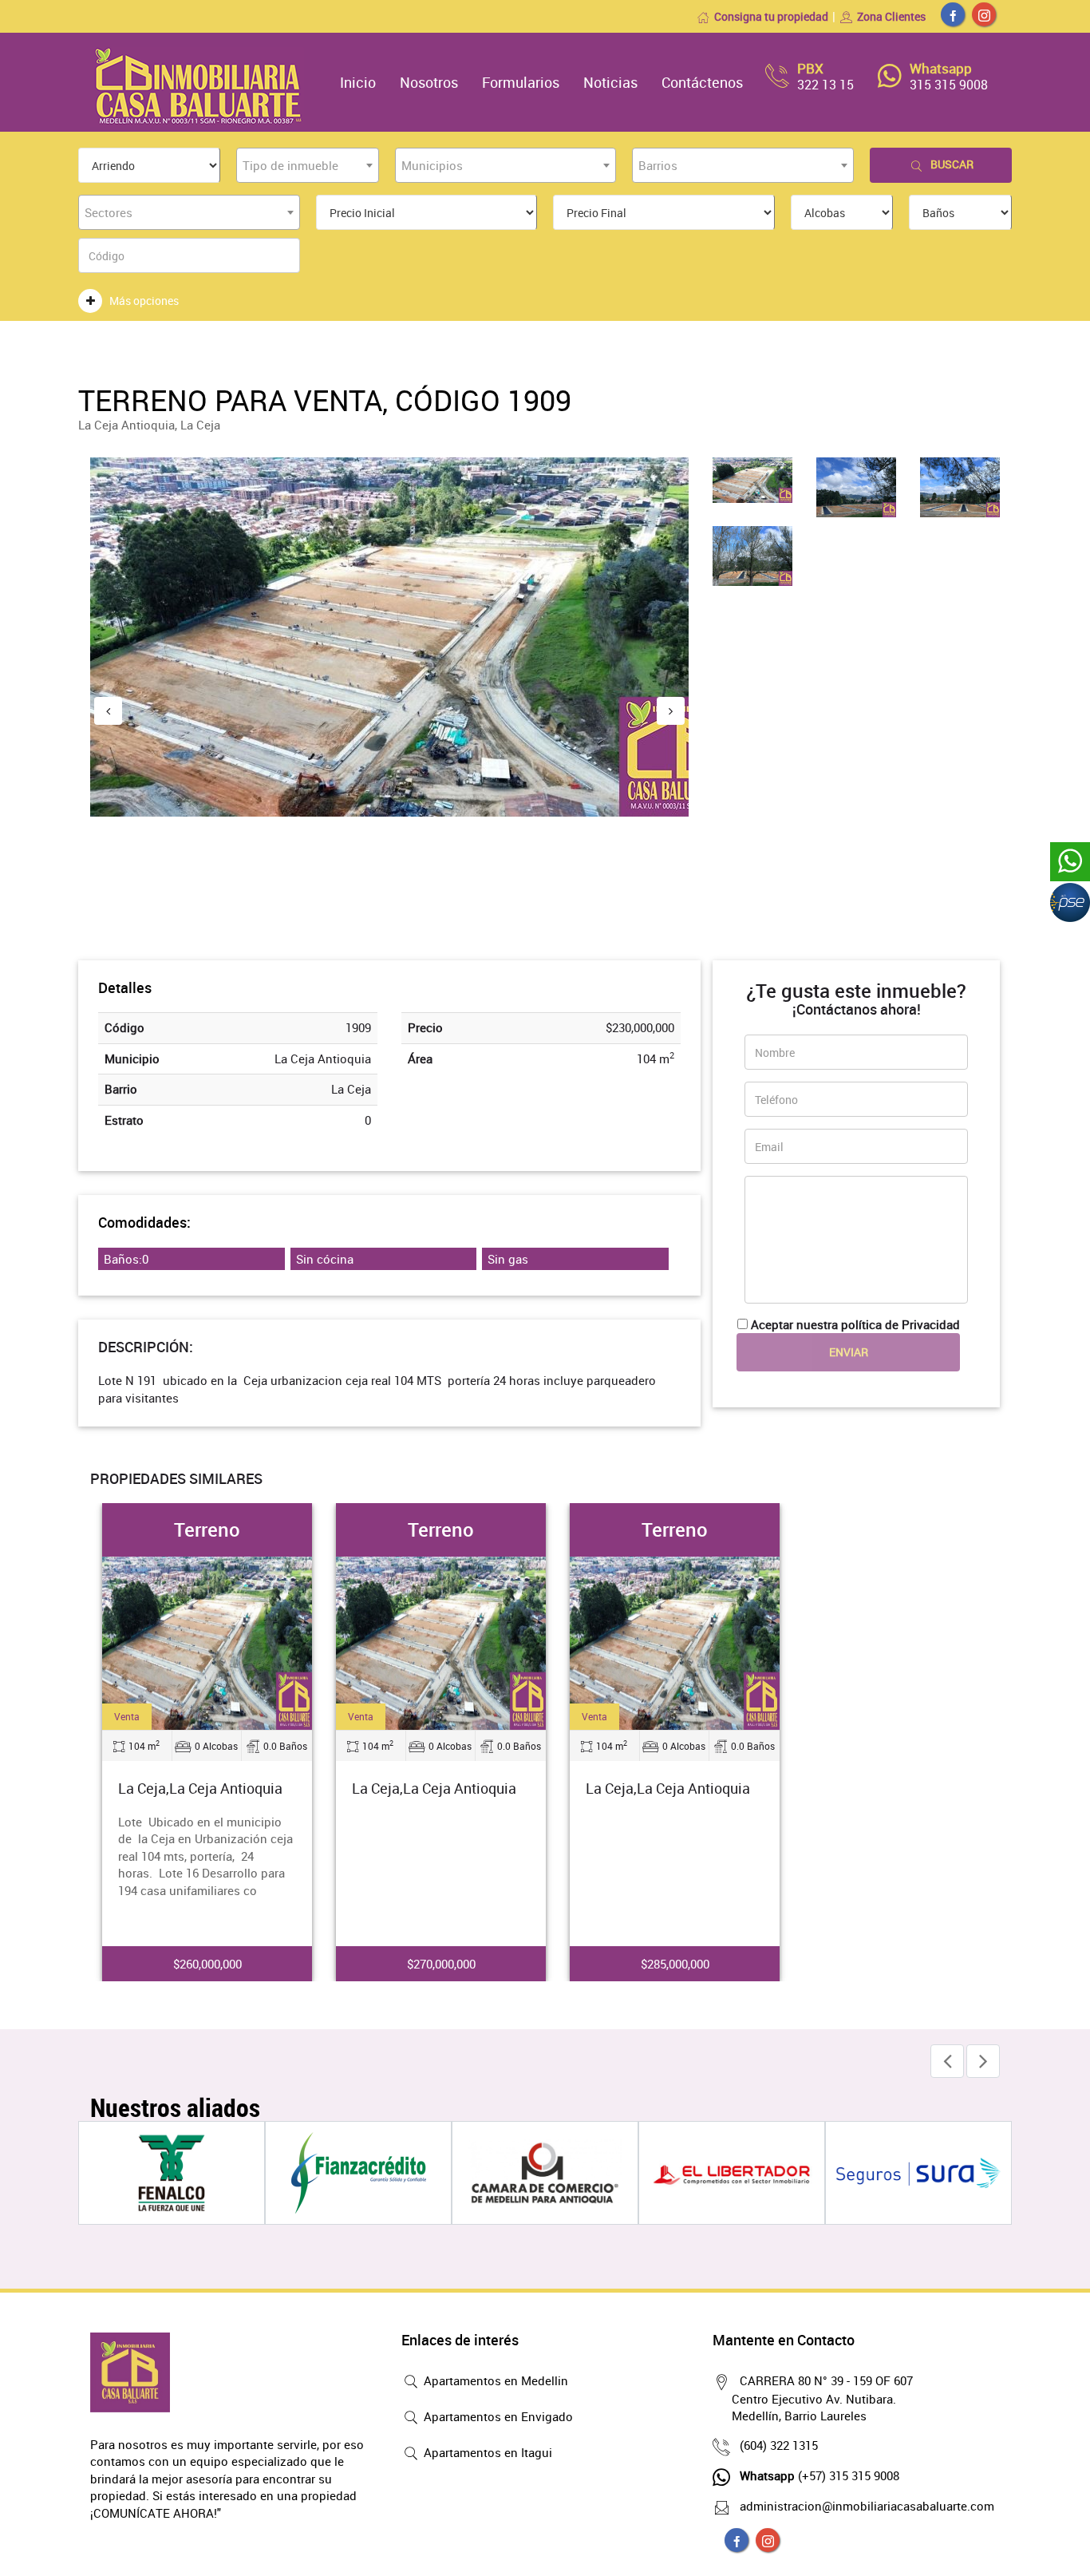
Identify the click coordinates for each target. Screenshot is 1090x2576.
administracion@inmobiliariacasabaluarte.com (867, 2506)
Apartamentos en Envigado (497, 2416)
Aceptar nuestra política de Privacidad (855, 1324)
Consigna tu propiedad (771, 16)
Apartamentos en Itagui (486, 2452)
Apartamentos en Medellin (494, 2380)
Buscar (952, 164)
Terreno (207, 1529)
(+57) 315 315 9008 (819, 2475)
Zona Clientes (891, 16)
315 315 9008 (949, 85)
